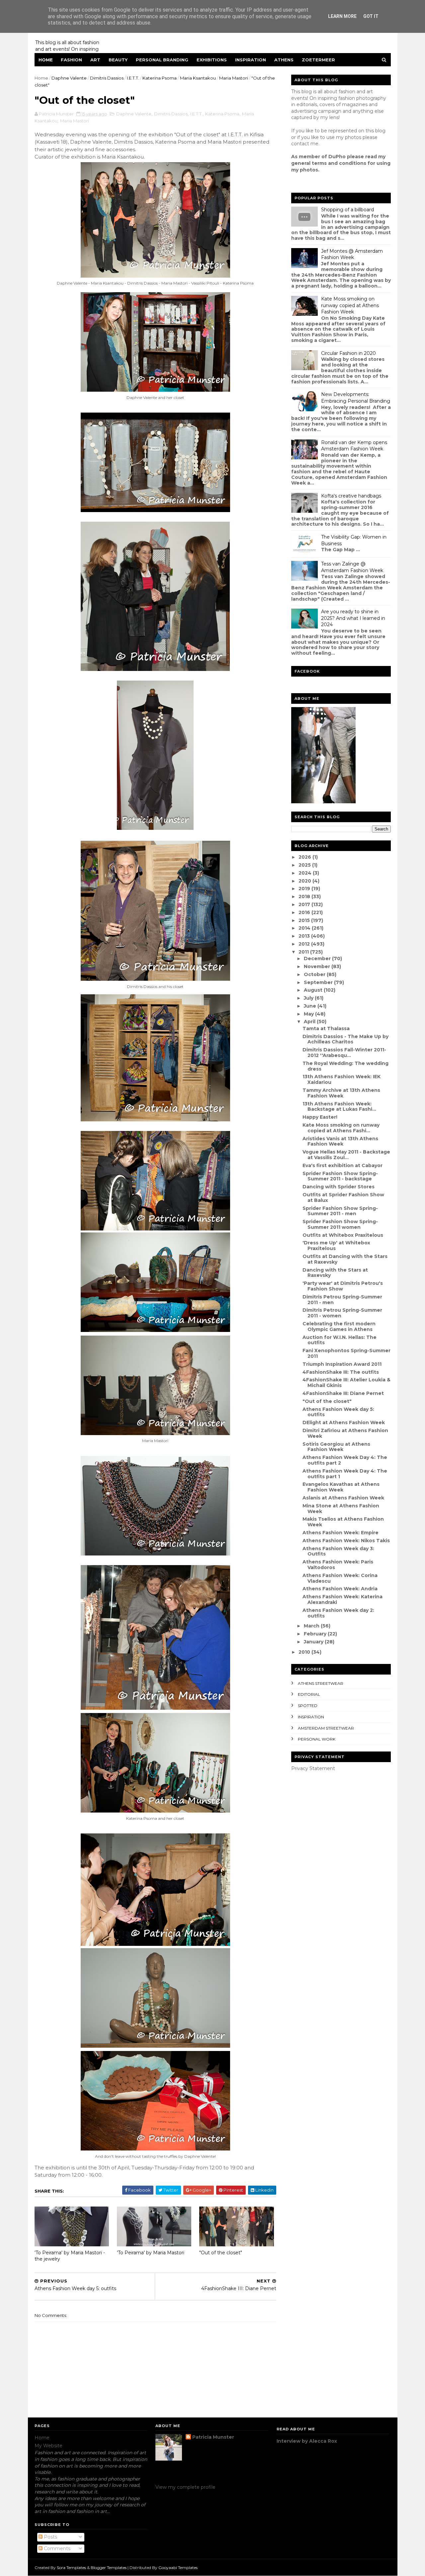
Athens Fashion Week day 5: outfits (338, 1412)
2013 (305, 936)
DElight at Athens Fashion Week (344, 1422)
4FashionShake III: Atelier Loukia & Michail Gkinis (346, 1383)
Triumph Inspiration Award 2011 (342, 1364)
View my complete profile (185, 2487)
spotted (308, 1706)
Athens (284, 60)
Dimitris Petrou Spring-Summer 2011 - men (342, 1300)
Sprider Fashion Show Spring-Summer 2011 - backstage (340, 1176)
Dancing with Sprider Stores (339, 1187)
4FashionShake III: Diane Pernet (343, 1393)
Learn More (342, 16)
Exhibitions (212, 60)
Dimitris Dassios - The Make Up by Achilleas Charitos (345, 1039)
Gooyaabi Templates (178, 2568)
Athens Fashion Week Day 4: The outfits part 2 (345, 1460)
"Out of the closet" (221, 2253)
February (316, 1634)
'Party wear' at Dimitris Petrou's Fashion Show (343, 1286)
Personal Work (317, 1739)
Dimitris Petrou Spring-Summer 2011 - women (342, 1313)
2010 (305, 1652)
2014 (305, 928)
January (314, 1642)
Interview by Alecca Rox (307, 2441)
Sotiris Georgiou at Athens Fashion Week (336, 1447)
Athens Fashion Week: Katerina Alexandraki (342, 1599)
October (315, 974)
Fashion (71, 60)
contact (300, 144)
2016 (305, 912)
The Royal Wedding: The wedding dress (345, 1066)
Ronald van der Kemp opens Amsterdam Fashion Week (354, 446)
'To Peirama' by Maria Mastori (151, 2253)
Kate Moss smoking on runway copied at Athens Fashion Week (350, 305)
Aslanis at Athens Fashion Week (343, 1498)
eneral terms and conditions (330, 163)
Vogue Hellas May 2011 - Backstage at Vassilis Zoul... (346, 1155)
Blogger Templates (109, 2568)
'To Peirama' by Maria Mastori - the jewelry (70, 2256)
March (312, 1626)
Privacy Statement (313, 1768)
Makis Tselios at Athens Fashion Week (343, 1522)
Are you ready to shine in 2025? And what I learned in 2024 (353, 618)
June (311, 1006)
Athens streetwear (321, 1683)
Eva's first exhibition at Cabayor (342, 1165)
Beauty (118, 60)
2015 (305, 920)
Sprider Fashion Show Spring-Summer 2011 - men (340, 1211)
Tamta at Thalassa (326, 1028)
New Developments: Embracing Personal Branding (356, 398)
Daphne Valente (69, 78)
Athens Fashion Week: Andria (340, 1589)
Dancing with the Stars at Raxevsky (335, 1273)
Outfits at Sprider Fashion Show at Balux (343, 1197)
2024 (306, 873)
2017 (305, 904)
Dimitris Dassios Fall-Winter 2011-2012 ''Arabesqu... (344, 1053)
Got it (371, 16)
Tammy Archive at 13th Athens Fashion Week (341, 1093)
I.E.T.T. (133, 78)
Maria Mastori (234, 78)
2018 (305, 896)
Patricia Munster (213, 2437)
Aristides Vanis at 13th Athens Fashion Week (340, 1141)
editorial (309, 1694)
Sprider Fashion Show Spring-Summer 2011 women (340, 1224)
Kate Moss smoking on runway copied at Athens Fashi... (341, 1128)
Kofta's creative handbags (351, 496)
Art (95, 60)
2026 (305, 857)
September (319, 982)
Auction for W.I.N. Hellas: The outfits (340, 1340)
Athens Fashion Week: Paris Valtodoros (338, 1565)
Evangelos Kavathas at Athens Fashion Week (341, 1487)
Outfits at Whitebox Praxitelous (343, 1235)
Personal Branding (162, 60)
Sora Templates (71, 2568)
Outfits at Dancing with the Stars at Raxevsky (345, 1259)
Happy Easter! (320, 1117)
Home (46, 60)
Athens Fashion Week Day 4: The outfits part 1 (345, 1474)
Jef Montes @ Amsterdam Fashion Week (352, 254)
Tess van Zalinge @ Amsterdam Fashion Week (352, 567)
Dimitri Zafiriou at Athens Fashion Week (345, 1433)
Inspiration (251, 60)
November (318, 966)
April (310, 1022)
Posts (50, 2537)
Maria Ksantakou (198, 78)
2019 (305, 889)
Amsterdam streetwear (326, 1728)
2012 (305, 944)
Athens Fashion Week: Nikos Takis (346, 1541)
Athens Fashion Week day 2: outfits (338, 1613)
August (314, 990)
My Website (48, 2446)
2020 (305, 881)
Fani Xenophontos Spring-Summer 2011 (346, 1353)
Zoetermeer (318, 60)
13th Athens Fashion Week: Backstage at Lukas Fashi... (339, 1107)
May (309, 1014)
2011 (304, 952)
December (318, 958)
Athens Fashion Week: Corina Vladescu (340, 1578)
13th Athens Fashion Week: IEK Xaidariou (341, 1079)
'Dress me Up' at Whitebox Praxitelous (336, 1246)
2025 (305, 865)
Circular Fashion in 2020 (348, 353)
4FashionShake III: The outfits (341, 1372)
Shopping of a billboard (347, 210)
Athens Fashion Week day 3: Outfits (338, 1551)
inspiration (311, 1717)
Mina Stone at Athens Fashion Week (341, 1509)
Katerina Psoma (160, 78)
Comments (56, 2548)
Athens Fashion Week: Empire (340, 1533)
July (309, 998)
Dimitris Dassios (107, 78)
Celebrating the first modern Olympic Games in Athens (339, 1326)
